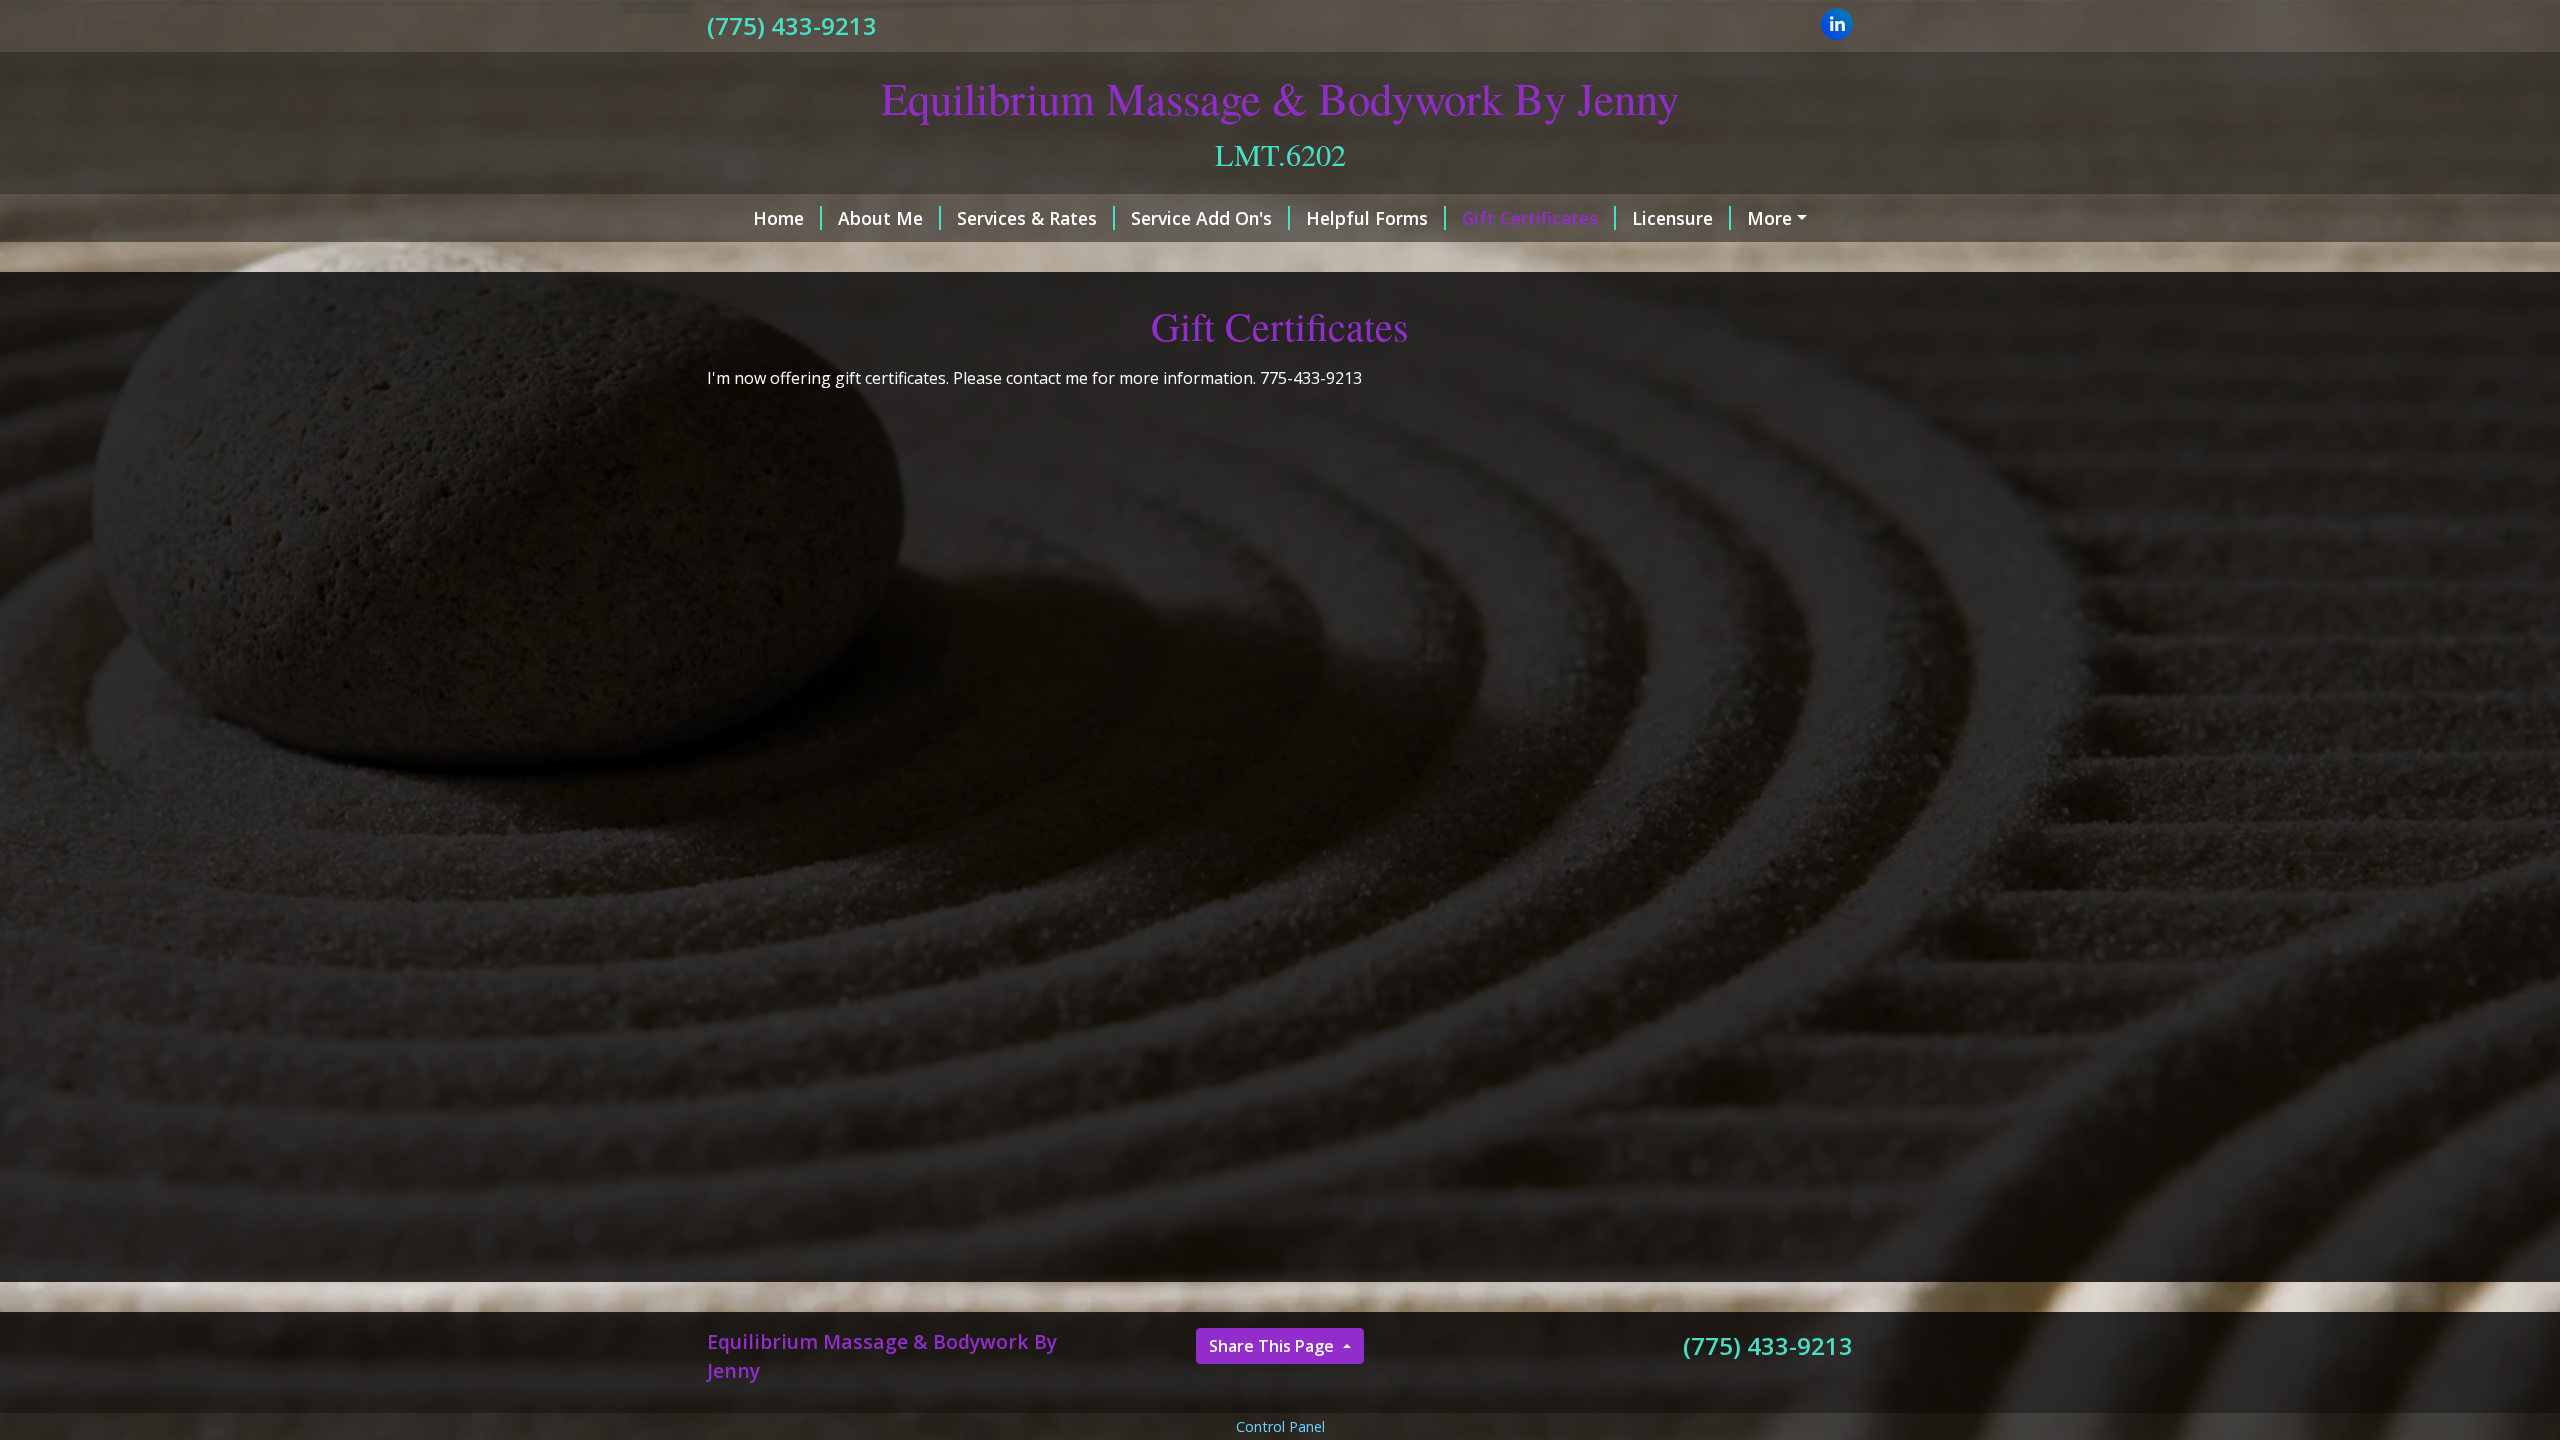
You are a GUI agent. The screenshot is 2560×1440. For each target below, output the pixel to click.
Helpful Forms (1367, 218)
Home (778, 218)
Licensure (1672, 218)
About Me (880, 218)
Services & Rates (1027, 218)
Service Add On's (1201, 218)
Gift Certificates (1530, 218)
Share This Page (1273, 1346)
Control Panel (1280, 1426)
